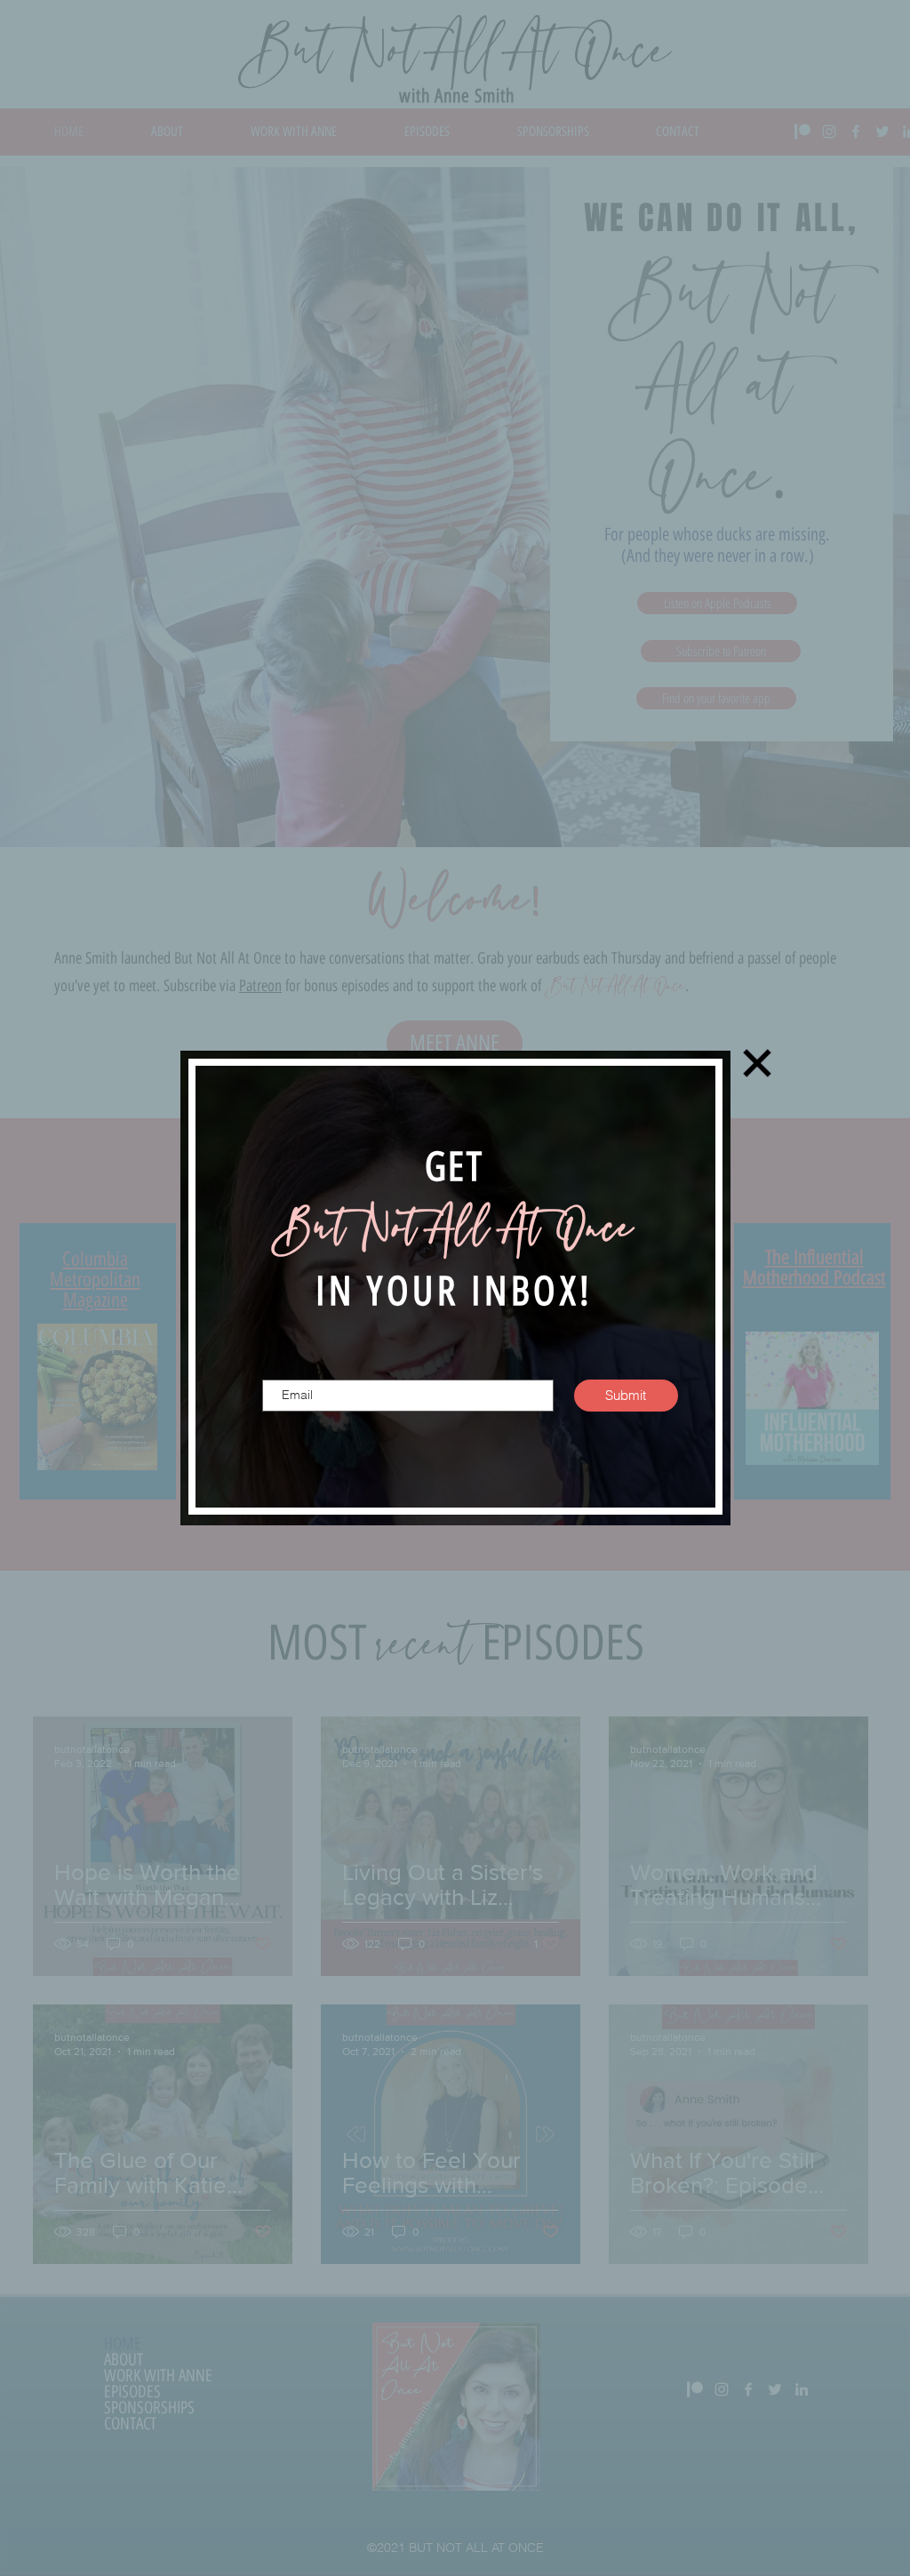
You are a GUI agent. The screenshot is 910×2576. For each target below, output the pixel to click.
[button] (757, 1063)
